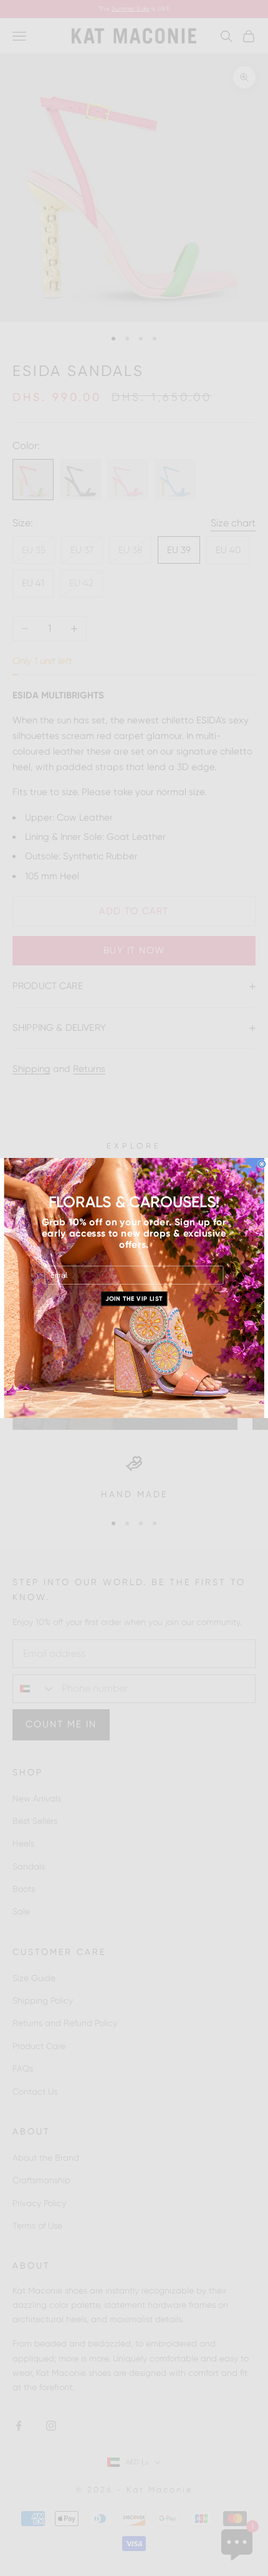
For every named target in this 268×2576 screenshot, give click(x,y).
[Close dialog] (262, 1164)
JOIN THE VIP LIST (134, 1299)
